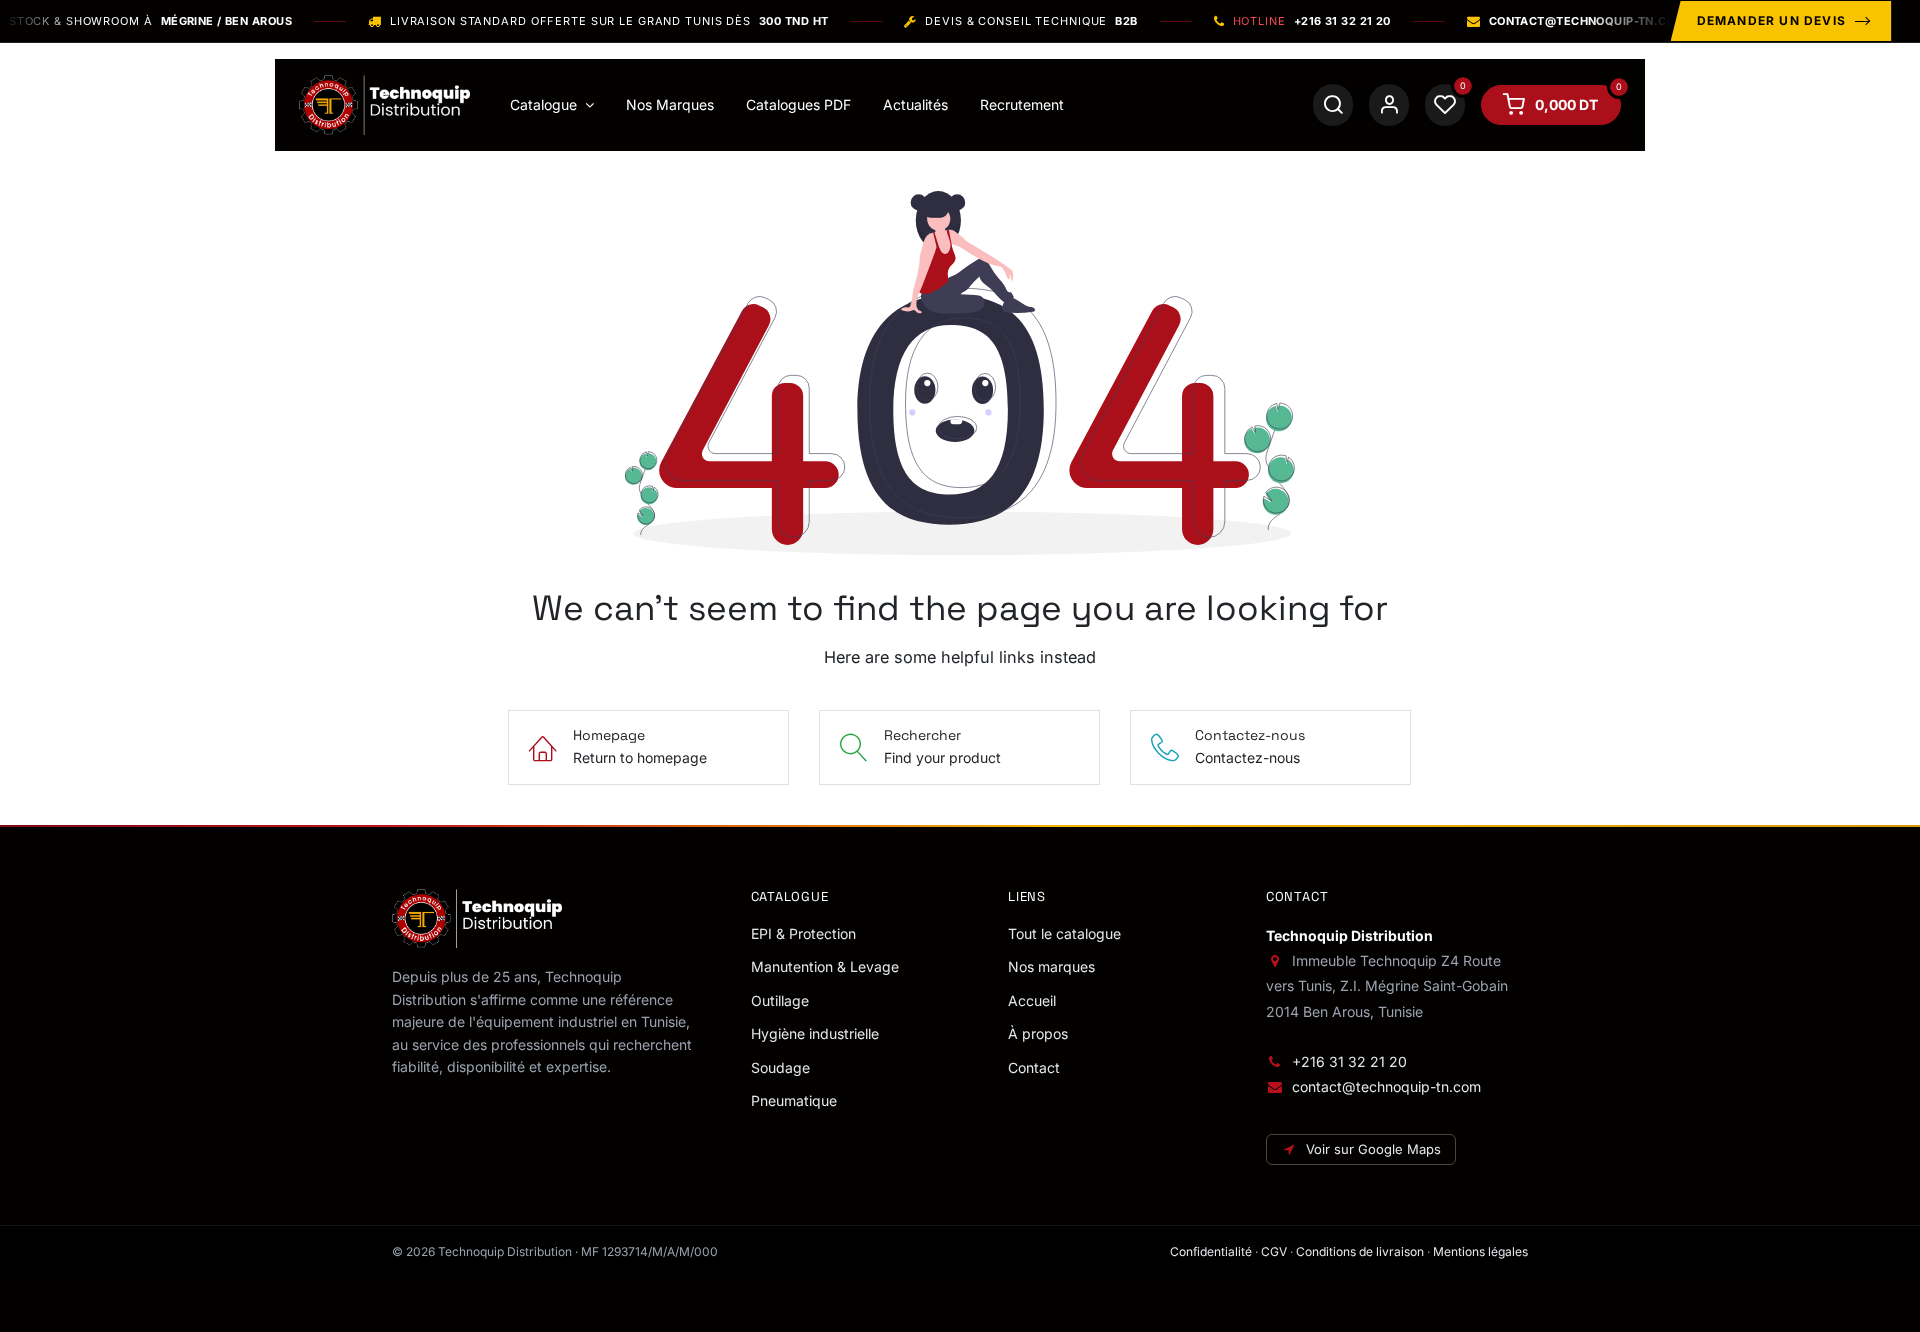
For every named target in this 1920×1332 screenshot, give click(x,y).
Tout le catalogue (1064, 933)
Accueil (1032, 1000)
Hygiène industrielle (815, 1033)
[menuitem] (552, 105)
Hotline (1312, 21)
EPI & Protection (803, 933)
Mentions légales (1480, 1251)
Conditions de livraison (1360, 1251)
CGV (1274, 1251)
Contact (1034, 1067)
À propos (1038, 1033)
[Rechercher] (1333, 105)
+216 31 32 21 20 (1349, 1061)
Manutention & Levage (825, 966)
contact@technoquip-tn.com (1386, 1086)
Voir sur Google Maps (1373, 1149)
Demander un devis (1771, 20)
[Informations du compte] (1389, 105)
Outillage (780, 1000)
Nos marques (1051, 966)
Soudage (780, 1067)
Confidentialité (1211, 1251)
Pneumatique (794, 1100)
